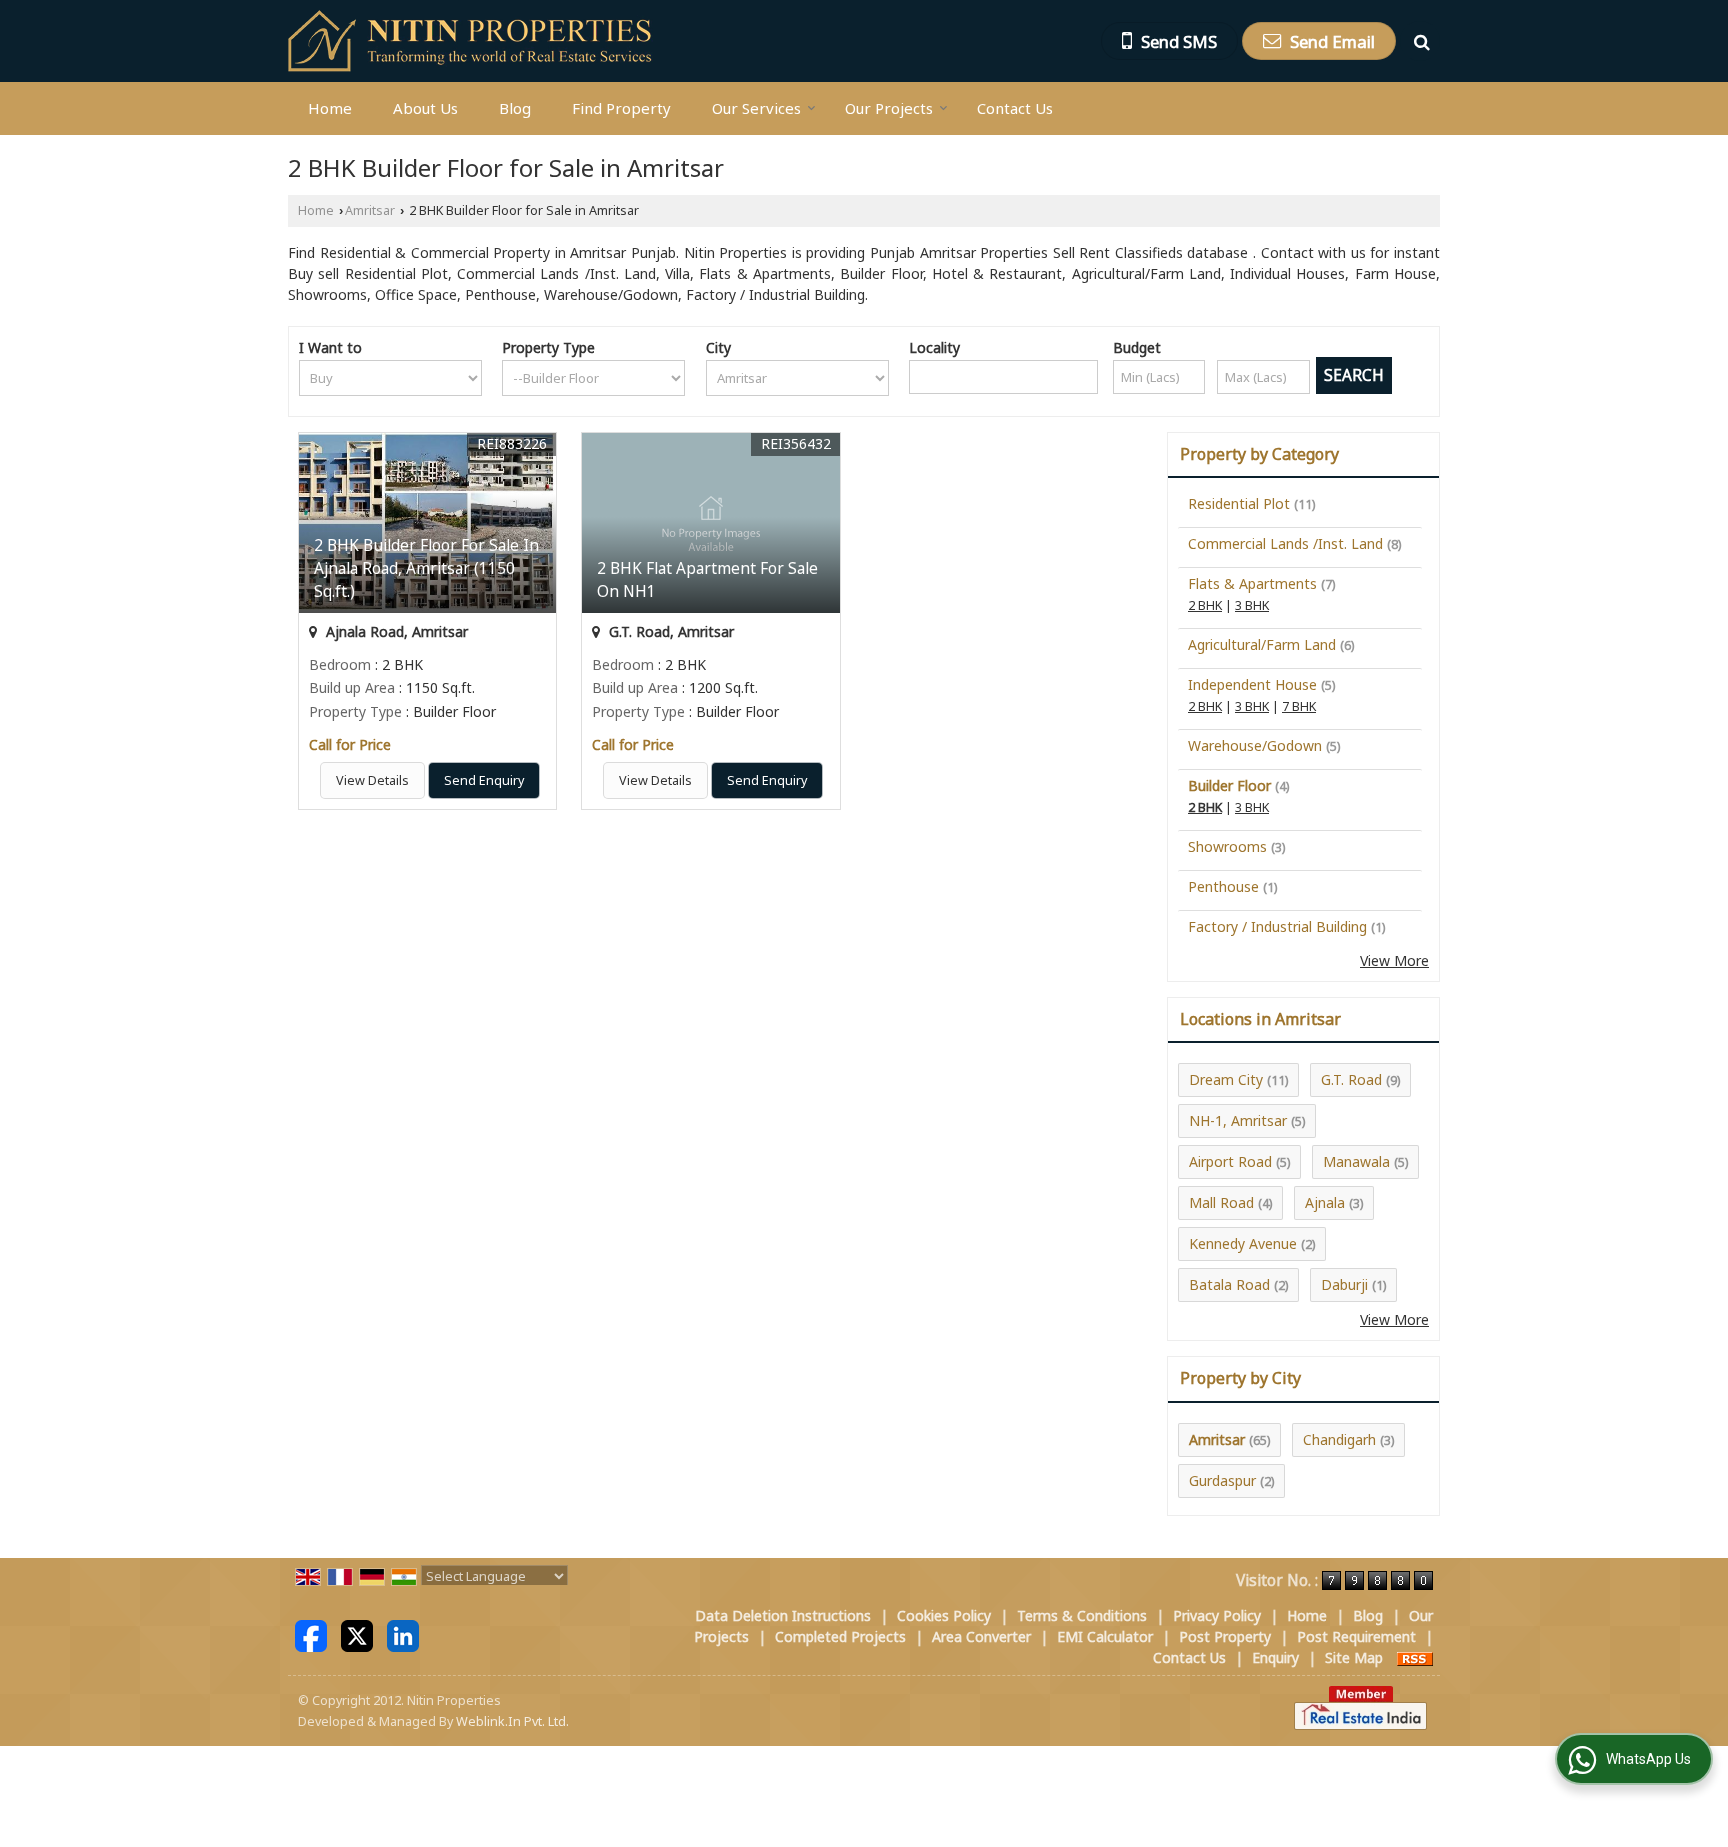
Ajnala (1325, 1202)
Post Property (1225, 1636)
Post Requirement (1356, 1636)
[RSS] (1415, 1657)
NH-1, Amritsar (1238, 1120)
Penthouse (1223, 886)
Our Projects (889, 108)
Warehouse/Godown (1255, 745)
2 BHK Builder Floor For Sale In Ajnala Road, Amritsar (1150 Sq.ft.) (426, 568)
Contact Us (1015, 108)
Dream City (1226, 1079)
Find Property (621, 108)
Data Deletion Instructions (783, 1615)
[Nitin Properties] (471, 41)
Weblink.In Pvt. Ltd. (512, 1721)
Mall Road (1221, 1202)
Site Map (1354, 1657)
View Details (372, 780)
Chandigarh (1339, 1439)
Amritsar (370, 210)
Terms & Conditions (1082, 1615)
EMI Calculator (1105, 1636)
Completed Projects (840, 1636)
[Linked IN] (403, 1634)
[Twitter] (357, 1634)
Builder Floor (1229, 785)
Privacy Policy (1217, 1615)
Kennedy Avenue (1243, 1243)
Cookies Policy (944, 1615)
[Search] (1420, 41)
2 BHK (1205, 605)
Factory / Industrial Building (1277, 926)
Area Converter (981, 1636)
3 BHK (1252, 605)
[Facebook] (311, 1634)
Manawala (1356, 1161)
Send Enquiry (484, 780)
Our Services (756, 108)
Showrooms (1227, 846)
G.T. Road (1351, 1079)
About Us (425, 108)
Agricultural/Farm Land (1262, 644)
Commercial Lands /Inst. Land (1285, 543)
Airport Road (1230, 1161)
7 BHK (1299, 706)
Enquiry (1275, 1657)
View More (1394, 960)
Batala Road (1229, 1284)
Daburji (1344, 1284)
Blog (515, 108)
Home (330, 108)
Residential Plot (1239, 503)
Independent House (1252, 684)
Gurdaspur (1222, 1480)
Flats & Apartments (1252, 583)
